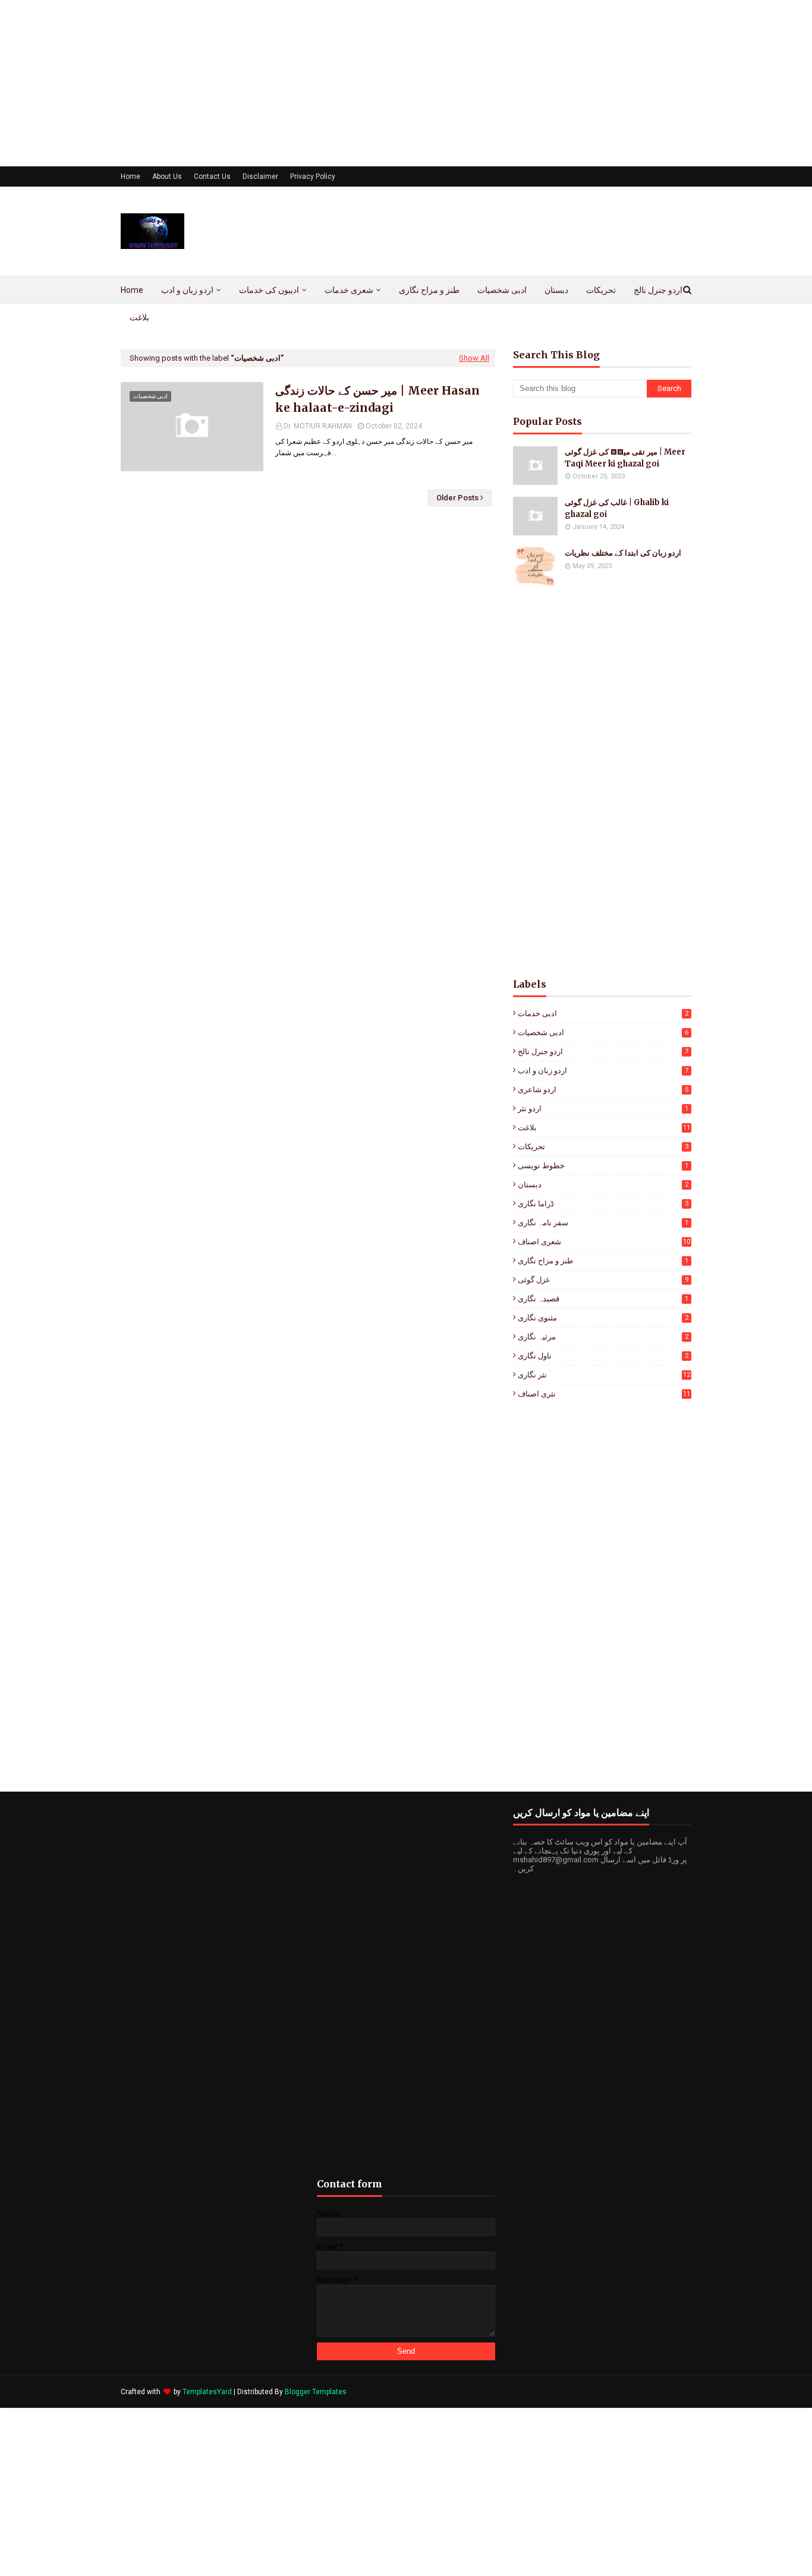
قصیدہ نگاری (603, 1299)
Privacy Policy (313, 176)
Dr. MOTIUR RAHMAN (318, 426)
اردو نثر (603, 1109)
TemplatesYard (207, 2392)
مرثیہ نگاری (603, 1337)
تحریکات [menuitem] (601, 290)
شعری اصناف (604, 1242)
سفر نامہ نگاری (603, 1223)
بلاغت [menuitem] (139, 317)
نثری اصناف (604, 1394)
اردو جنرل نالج (603, 1051)
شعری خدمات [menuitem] (349, 290)
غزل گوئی (603, 1280)
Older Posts (457, 498)
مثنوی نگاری (603, 1318)
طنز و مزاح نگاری (603, 1261)
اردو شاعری (603, 1090)
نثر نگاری (604, 1375)
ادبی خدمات (603, 1013)
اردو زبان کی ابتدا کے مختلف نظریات (623, 553)
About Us (167, 176)
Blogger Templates (316, 2392)
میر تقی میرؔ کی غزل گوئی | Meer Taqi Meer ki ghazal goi (625, 458)
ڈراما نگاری (603, 1204)
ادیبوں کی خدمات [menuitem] (269, 290)
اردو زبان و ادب (603, 1071)
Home (130, 176)
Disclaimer (260, 176)
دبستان (603, 1185)
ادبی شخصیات (603, 1032)
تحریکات (603, 1147)
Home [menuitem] (132, 290)
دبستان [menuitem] (556, 290)
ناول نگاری (603, 1356)
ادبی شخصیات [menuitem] (502, 290)
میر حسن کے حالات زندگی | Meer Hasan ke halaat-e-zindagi (377, 399)
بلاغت (604, 1128)
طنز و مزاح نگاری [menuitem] (429, 290)
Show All (474, 358)
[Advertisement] (357, 83)
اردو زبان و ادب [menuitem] (187, 290)
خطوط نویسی (603, 1166)
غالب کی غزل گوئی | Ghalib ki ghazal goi (617, 508)
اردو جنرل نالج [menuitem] (658, 290)
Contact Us (212, 176)
